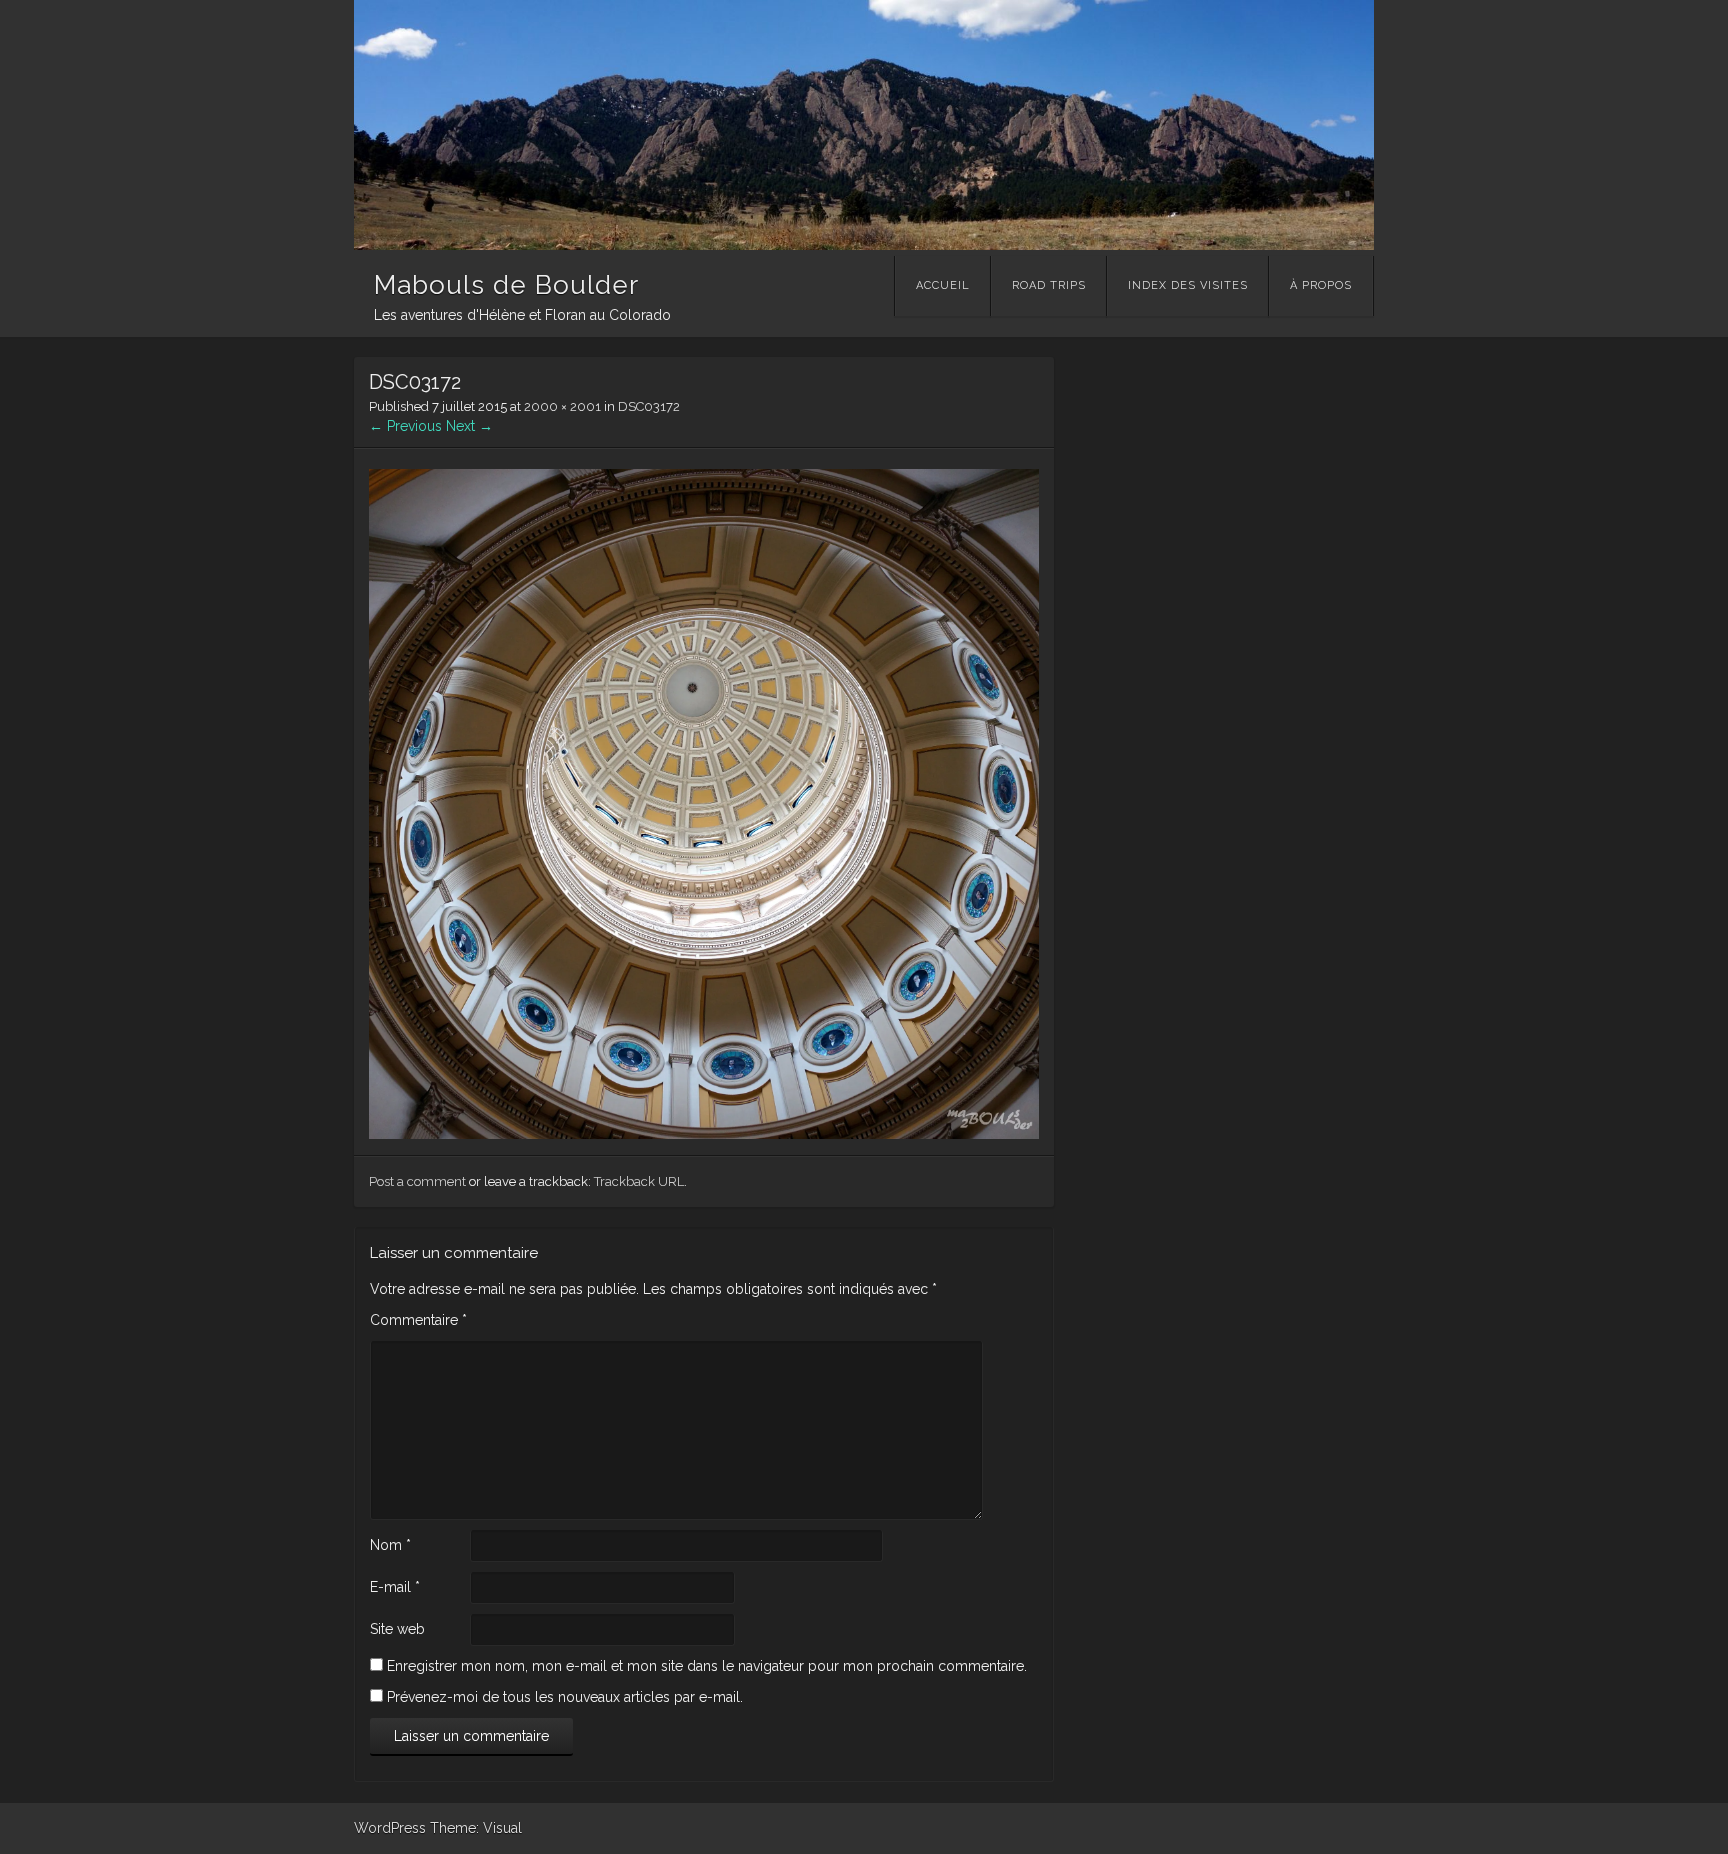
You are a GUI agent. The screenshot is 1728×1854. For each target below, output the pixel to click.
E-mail (395, 1587)
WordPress (390, 1828)
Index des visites (1188, 285)
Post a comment (417, 1181)
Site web (397, 1629)
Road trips (1049, 285)
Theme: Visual (476, 1828)
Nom (390, 1545)
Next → (469, 426)
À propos (1321, 285)
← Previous (405, 426)
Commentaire (418, 1320)
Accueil (943, 285)
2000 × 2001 (562, 406)
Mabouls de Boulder (506, 285)
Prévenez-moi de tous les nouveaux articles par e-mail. (565, 1697)
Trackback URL (639, 1181)
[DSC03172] (704, 1134)
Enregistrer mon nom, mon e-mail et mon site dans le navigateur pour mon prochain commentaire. (707, 1666)
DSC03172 (649, 406)
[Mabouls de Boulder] (864, 245)
